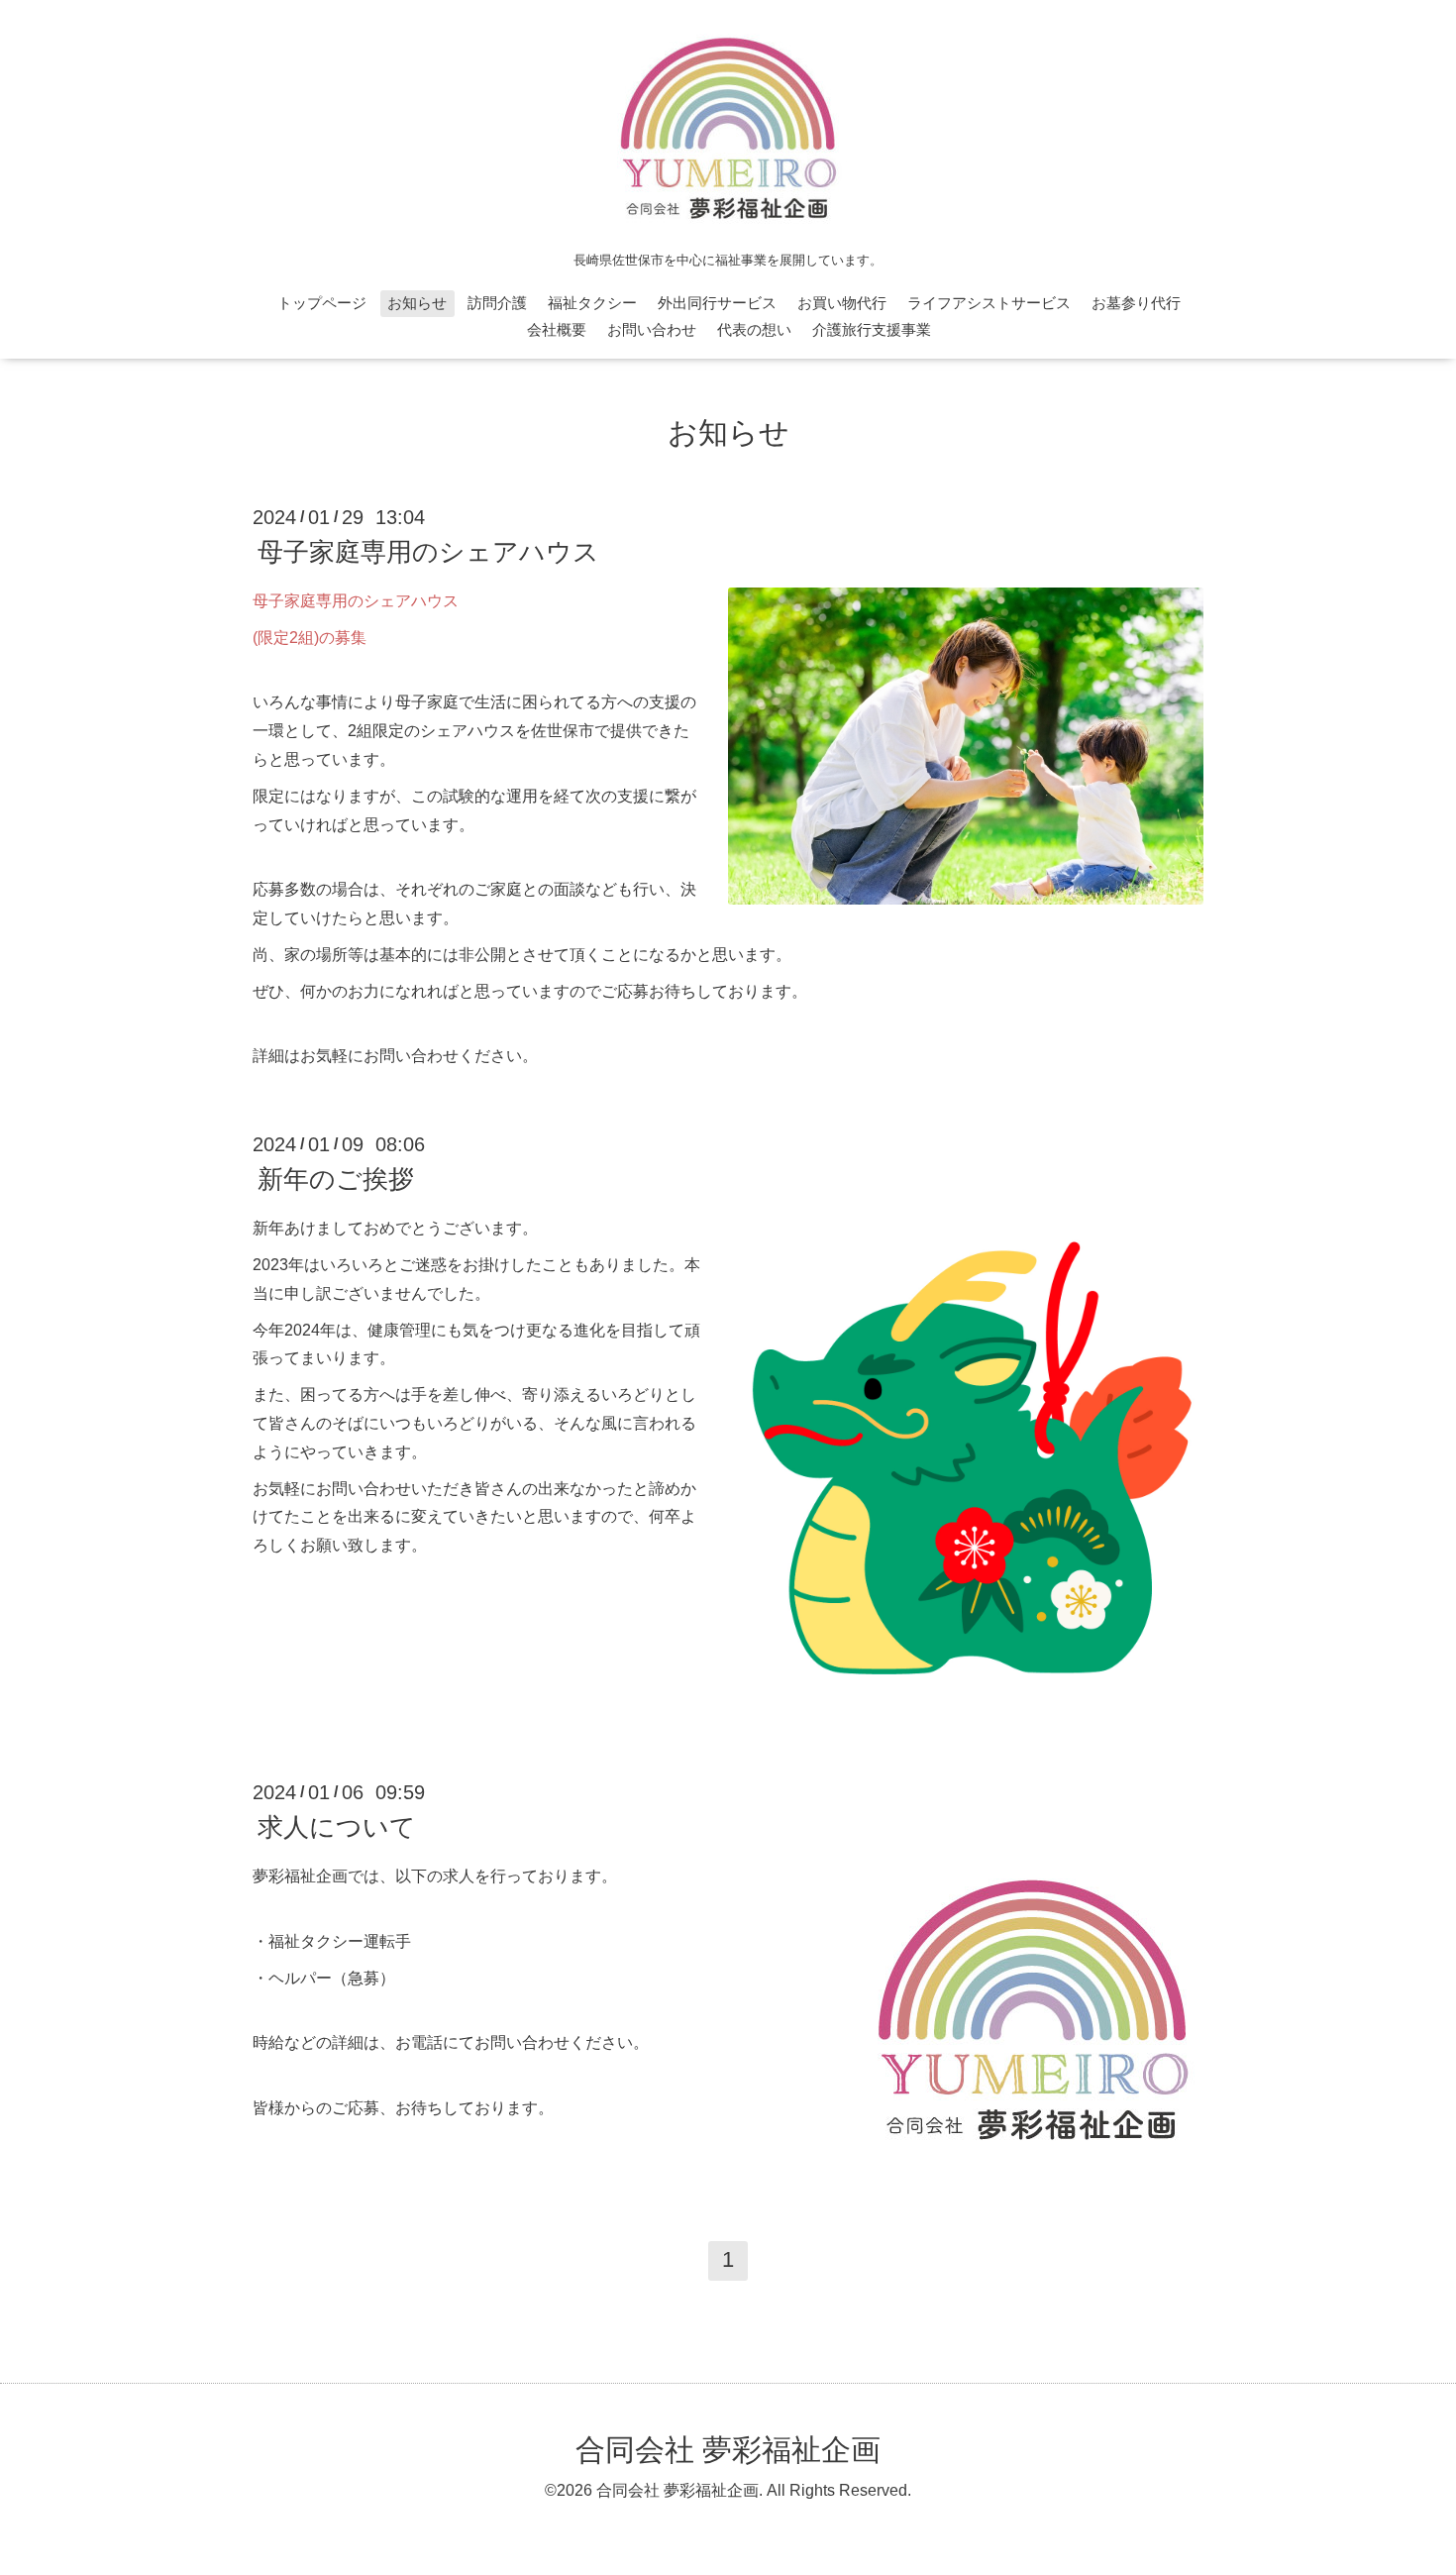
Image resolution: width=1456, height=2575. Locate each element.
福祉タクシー (592, 303)
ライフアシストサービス (989, 303)
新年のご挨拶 (336, 1179)
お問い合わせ (652, 329)
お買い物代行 (842, 303)
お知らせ (417, 303)
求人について (337, 1827)
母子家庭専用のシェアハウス (428, 552)
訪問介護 (497, 303)
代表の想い (754, 329)
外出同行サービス (717, 303)
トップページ (322, 303)
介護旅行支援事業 (872, 329)
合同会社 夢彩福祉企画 (728, 2450)
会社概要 (557, 329)
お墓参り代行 (1136, 303)
